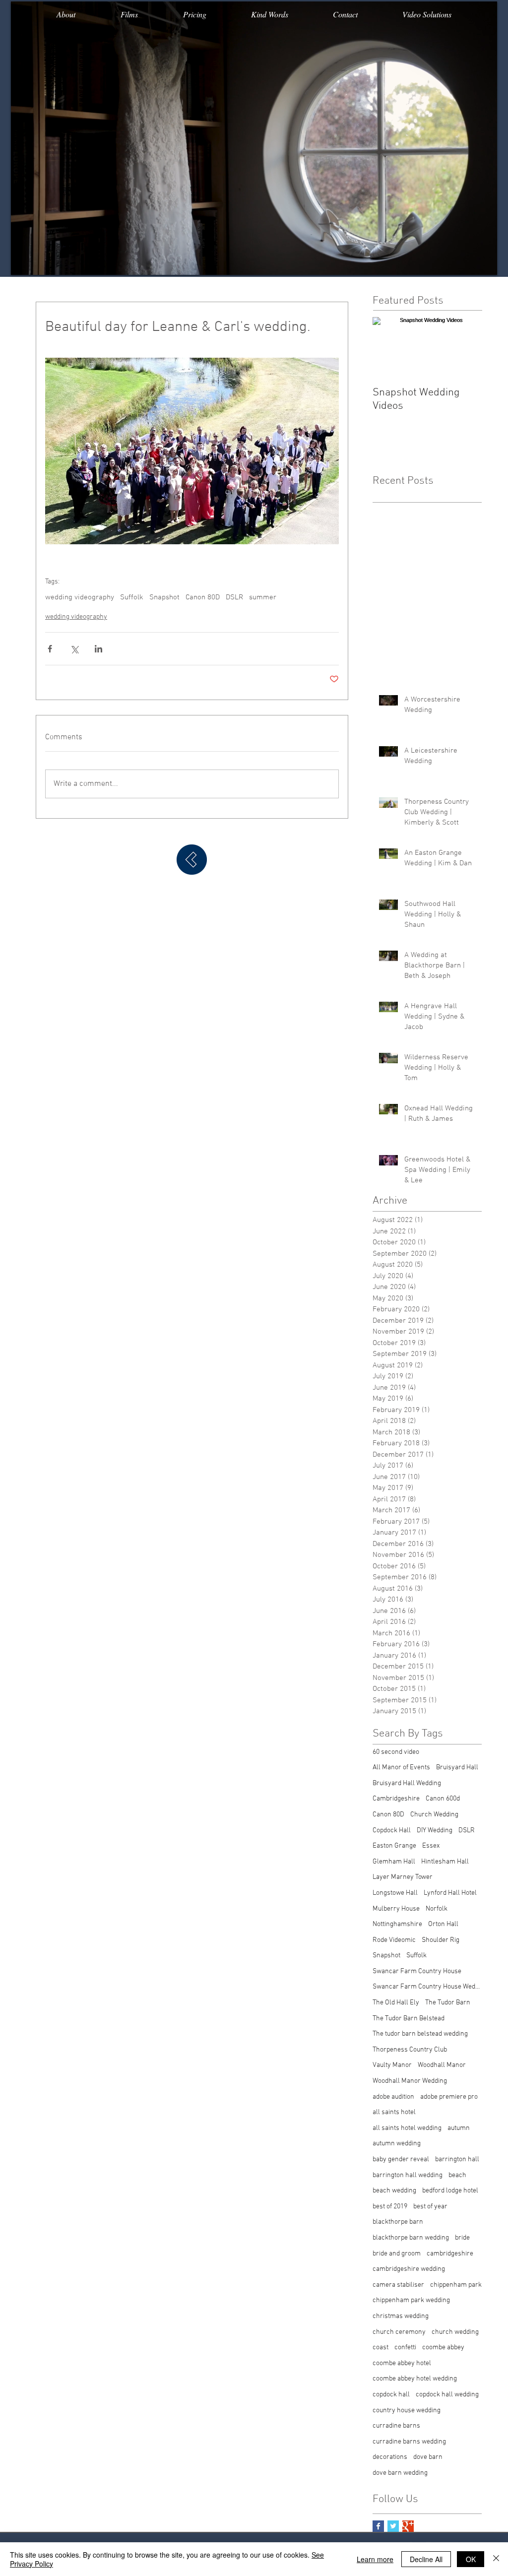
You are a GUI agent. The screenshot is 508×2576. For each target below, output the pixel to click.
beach (457, 2175)
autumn (459, 2128)
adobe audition (393, 2097)
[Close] (496, 2559)
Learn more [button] (375, 2559)
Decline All (426, 2559)
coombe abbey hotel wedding (415, 2379)
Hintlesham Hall (445, 1862)
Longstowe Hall (395, 1893)
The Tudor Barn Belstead (409, 2019)
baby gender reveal (401, 2159)
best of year (430, 2207)
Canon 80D (203, 597)
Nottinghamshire (397, 1924)
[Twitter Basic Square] (393, 2526)
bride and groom (397, 2254)
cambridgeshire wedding (409, 2269)
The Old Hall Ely (396, 2003)
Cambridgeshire (396, 1799)
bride (462, 2238)
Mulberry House (396, 1909)
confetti (405, 2348)
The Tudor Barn (448, 2003)
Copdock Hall (392, 1831)
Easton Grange (394, 1846)
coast (381, 2348)
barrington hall (457, 2159)
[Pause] (24, 261)
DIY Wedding (435, 1831)
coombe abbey (443, 2348)
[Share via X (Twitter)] (74, 649)
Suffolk (132, 597)
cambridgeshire (450, 2254)
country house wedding (407, 2411)
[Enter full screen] (484, 261)
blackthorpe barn (398, 2222)
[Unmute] (41, 261)
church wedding (455, 2332)
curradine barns (396, 2426)
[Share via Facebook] (50, 649)
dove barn (428, 2457)
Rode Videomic (394, 1940)
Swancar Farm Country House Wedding (427, 1987)
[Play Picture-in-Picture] (467, 261)
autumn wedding (397, 2144)
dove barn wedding (400, 2473)
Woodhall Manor (442, 2065)
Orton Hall (443, 1924)
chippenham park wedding (411, 2300)
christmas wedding (401, 2316)
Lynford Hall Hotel (450, 1893)
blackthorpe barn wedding (411, 2238)
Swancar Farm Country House (417, 1971)
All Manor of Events (401, 1768)
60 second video (396, 1752)
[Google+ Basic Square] (408, 2526)
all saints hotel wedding (407, 2128)
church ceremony (399, 2332)
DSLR (234, 597)
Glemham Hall (394, 1862)
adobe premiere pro (449, 2097)
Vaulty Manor (392, 2065)
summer (263, 597)
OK (471, 2559)
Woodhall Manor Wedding (410, 2081)
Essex (431, 1846)
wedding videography (80, 597)
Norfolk (437, 1909)
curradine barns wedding (409, 2442)
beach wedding (394, 2191)
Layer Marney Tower (403, 1877)
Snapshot (164, 597)
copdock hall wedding (447, 2395)
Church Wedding (434, 1815)
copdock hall (391, 2395)
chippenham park (456, 2285)
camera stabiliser (398, 2285)
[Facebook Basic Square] (378, 2526)
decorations (390, 2457)
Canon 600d (443, 1799)
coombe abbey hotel (402, 2363)
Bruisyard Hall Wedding (407, 1783)
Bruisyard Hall (457, 1768)
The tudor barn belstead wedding (420, 2034)
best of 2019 (390, 2207)
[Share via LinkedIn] (98, 649)
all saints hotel (394, 2112)
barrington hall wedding (408, 2175)
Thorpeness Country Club (410, 2050)
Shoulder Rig (441, 1940)
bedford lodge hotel (450, 2191)
